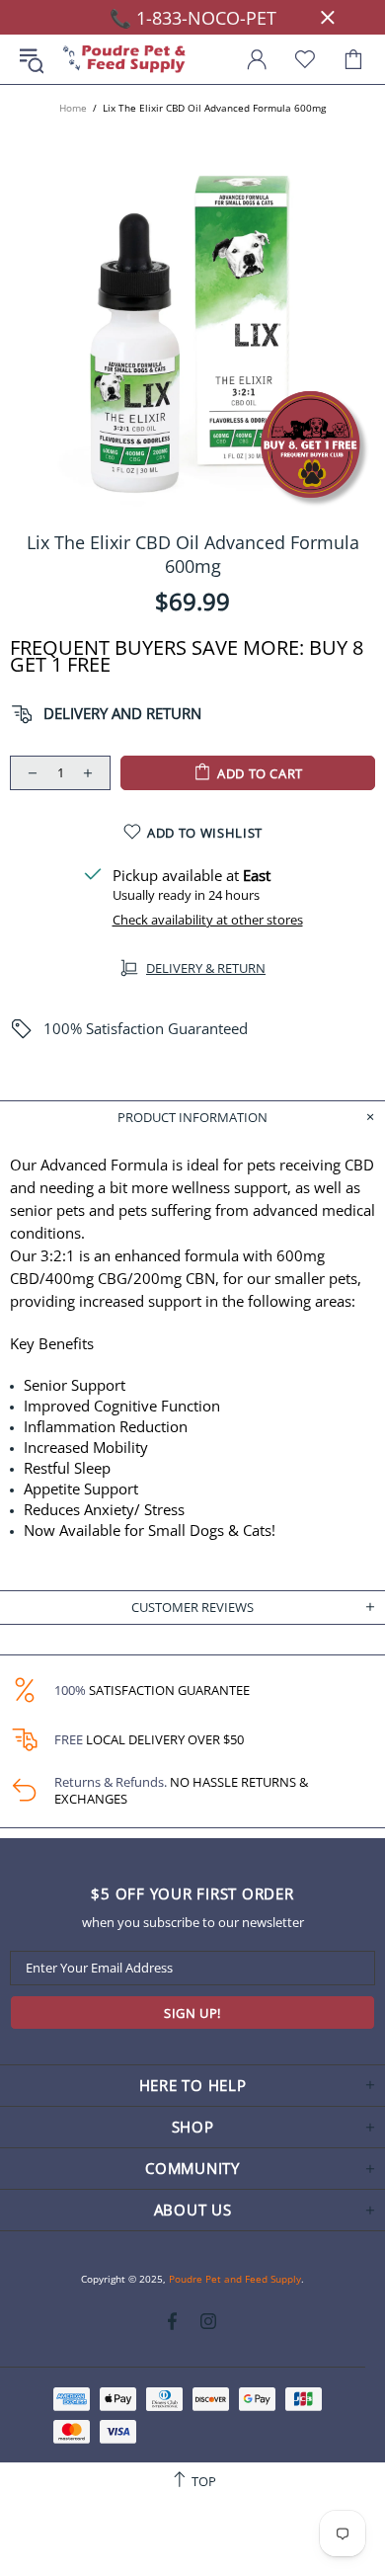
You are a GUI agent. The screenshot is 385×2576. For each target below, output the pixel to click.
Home (73, 108)
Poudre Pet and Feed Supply (124, 60)
